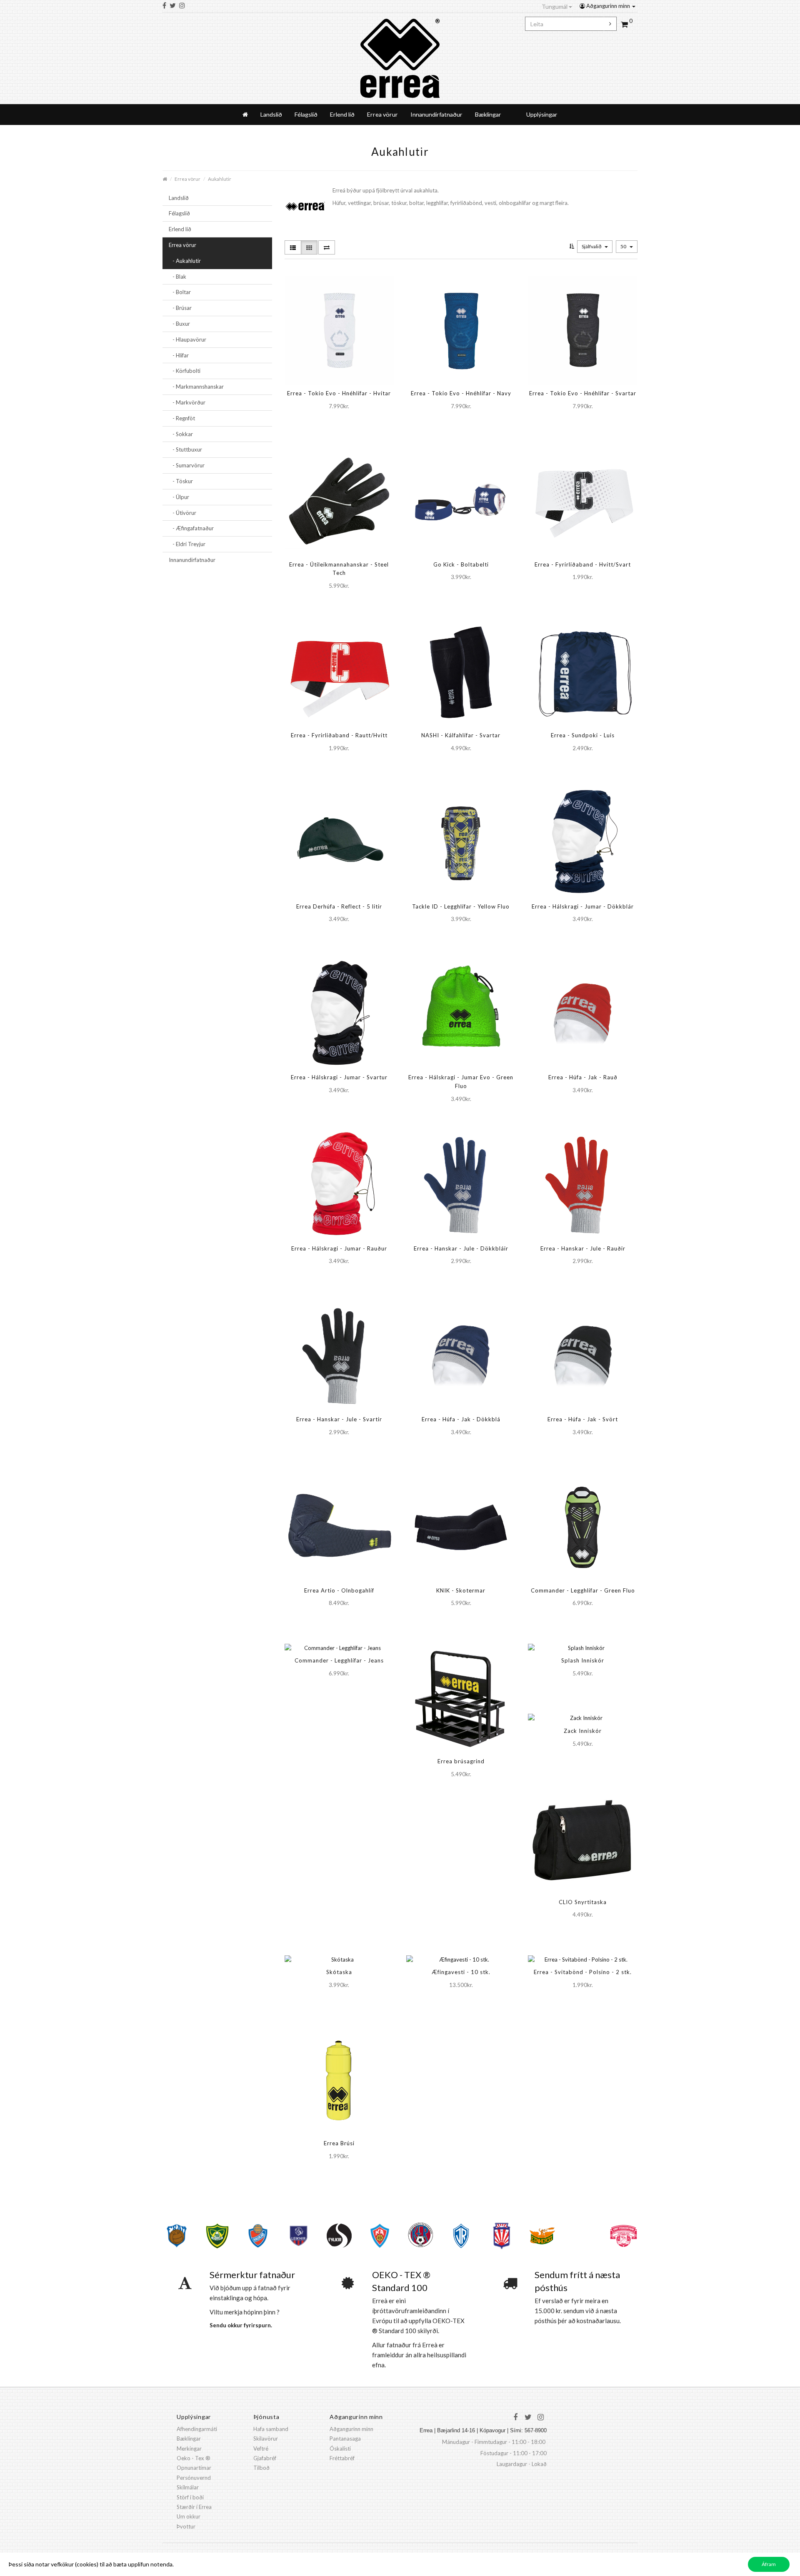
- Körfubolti (185, 371)
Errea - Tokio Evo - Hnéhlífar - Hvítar (339, 393)
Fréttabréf (342, 2458)
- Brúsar (180, 308)
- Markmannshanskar (196, 387)
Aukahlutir (220, 179)
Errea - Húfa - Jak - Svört (583, 1419)
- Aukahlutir (185, 261)
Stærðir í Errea (194, 2507)
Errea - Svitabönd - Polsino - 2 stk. (583, 1972)
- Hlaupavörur (187, 339)
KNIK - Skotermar (461, 1590)
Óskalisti (340, 2449)
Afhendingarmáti (197, 2429)
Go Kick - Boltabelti (461, 564)
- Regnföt (182, 418)
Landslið (271, 114)
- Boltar (180, 292)
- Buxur (179, 324)
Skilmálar (188, 2487)
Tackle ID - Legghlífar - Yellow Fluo (461, 906)
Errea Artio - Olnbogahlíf (339, 1590)
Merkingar (189, 2449)
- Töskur (181, 481)
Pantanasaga (345, 2439)
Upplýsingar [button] (542, 114)
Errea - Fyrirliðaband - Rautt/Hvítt (339, 735)
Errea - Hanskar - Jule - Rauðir (583, 1248)
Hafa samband (271, 2429)
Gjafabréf (265, 2458)
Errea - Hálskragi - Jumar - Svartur (339, 1077)
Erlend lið (342, 114)
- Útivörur (182, 513)
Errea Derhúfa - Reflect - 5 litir (339, 906)
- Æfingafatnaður (191, 528)
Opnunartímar (194, 2468)
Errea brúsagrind (461, 1761)
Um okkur (189, 2516)
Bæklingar (488, 114)
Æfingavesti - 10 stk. (461, 1972)
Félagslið (306, 114)
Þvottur (186, 2526)
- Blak (177, 277)
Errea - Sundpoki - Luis (583, 735)
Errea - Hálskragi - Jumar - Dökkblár (583, 906)
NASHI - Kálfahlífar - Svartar (461, 735)
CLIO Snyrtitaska (583, 1902)
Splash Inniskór (583, 1660)
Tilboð (261, 2468)
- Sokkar (181, 434)
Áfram (769, 2564)
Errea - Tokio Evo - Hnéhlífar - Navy (461, 393)
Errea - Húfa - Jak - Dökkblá (461, 1419)
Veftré (261, 2449)
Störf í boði (190, 2497)
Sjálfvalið (592, 246)
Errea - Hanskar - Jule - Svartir (339, 1419)
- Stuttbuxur (185, 449)
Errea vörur (382, 114)
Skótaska (339, 1972)
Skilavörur (266, 2439)
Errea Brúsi (339, 2143)
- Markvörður (187, 402)
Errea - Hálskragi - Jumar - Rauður (339, 1248)
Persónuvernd (194, 2478)
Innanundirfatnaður (436, 114)
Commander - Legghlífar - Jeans (339, 1660)
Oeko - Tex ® (194, 2458)
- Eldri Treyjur (187, 544)
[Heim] (245, 115)
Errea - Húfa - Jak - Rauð (583, 1077)
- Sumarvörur (187, 465)
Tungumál (555, 6)
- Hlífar (179, 355)
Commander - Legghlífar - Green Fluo (583, 1590)
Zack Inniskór (583, 1731)
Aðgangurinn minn (608, 6)
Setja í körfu (325, 423)
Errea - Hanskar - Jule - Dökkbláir (461, 1248)
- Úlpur (179, 497)
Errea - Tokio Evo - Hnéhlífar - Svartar (583, 393)
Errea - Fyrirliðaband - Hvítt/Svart (583, 564)
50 (624, 246)
